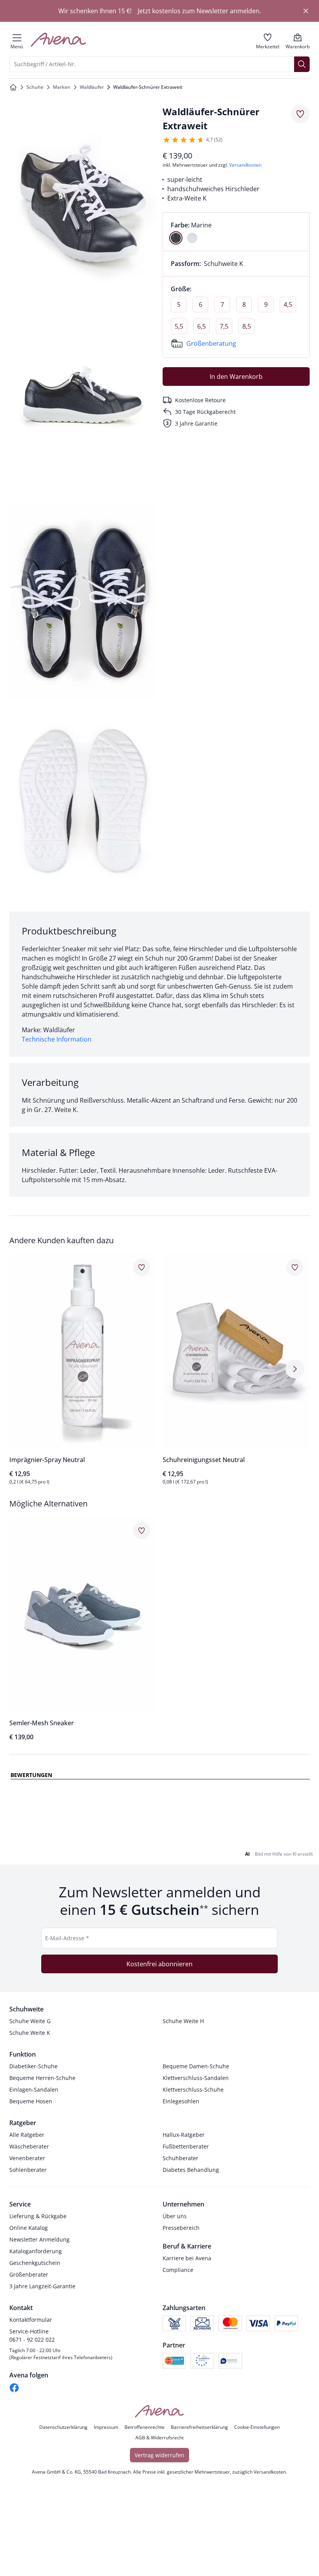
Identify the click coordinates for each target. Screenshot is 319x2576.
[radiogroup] (236, 232)
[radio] (176, 238)
